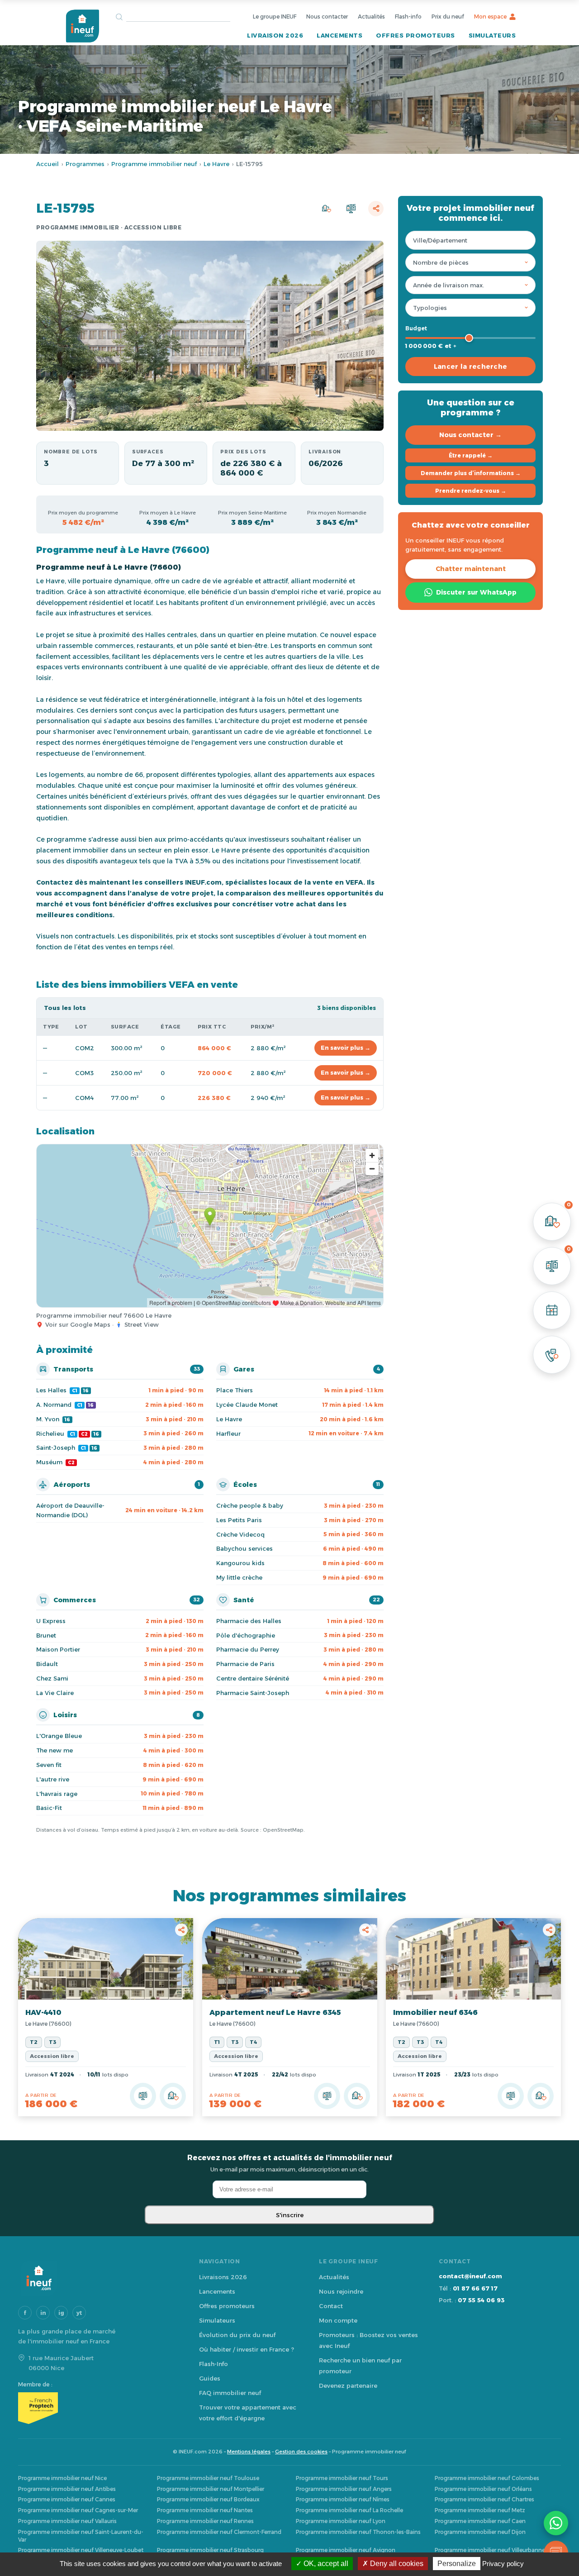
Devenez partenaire (348, 2386)
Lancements (339, 35)
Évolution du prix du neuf (237, 2335)
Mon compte (338, 2320)
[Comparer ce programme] (143, 2096)
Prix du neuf (448, 17)
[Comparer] (351, 209)
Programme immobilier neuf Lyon (341, 2521)
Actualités (371, 17)
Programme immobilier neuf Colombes (487, 2478)
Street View (142, 1324)
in (43, 2313)
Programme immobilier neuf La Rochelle (349, 2510)
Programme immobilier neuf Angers (344, 2489)
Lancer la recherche (471, 367)
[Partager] (376, 209)
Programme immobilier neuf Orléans (483, 2489)
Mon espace (490, 17)
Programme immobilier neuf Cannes (67, 2499)
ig (61, 2313)
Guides (210, 2378)
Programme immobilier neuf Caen (480, 2521)
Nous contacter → (470, 435)
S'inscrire (290, 2215)
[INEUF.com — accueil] (82, 26)
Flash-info (408, 17)
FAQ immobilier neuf (230, 2393)
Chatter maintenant (471, 569)
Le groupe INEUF (275, 17)
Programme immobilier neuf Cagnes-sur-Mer (78, 2510)
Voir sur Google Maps (78, 1324)
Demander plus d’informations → (471, 473)
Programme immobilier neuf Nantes (205, 2510)
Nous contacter (327, 17)
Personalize (457, 2564)
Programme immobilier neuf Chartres (484, 2499)
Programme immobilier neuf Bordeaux (208, 2499)
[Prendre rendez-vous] (552, 1310)
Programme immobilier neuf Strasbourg (210, 2550)
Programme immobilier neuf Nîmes (343, 2499)
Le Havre (216, 164)
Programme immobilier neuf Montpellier (211, 2489)
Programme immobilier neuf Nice (62, 2478)
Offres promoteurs (415, 35)
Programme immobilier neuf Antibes (67, 2489)
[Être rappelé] (552, 1355)
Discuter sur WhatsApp (476, 592)
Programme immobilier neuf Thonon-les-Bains (358, 2532)
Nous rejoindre (341, 2291)
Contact (331, 2306)
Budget (416, 328)
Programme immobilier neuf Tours (342, 2478)
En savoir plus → (346, 1048)
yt (79, 2313)
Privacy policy (503, 2564)
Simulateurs (492, 35)
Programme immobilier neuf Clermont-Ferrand (219, 2532)
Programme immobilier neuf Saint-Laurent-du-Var (81, 2536)
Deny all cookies (396, 2564)
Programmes (85, 164)
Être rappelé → (471, 455)
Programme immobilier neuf (154, 164)
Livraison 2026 (275, 35)
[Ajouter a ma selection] (173, 2096)
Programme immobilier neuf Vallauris (67, 2521)
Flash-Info (214, 2364)
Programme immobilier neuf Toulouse (208, 2478)
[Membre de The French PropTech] (100, 2408)
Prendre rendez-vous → (471, 491)
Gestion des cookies (301, 2452)
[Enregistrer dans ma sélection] (326, 209)
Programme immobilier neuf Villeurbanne (490, 2550)
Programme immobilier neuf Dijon (480, 2532)
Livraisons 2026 (223, 2277)
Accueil (47, 164)
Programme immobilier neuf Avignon (346, 2550)
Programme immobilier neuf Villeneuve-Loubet (81, 2550)
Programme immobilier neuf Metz (480, 2510)
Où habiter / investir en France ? (247, 2349)
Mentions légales (249, 2452)
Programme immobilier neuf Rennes (205, 2521)
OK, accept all (325, 2564)
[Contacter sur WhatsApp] (556, 2523)
